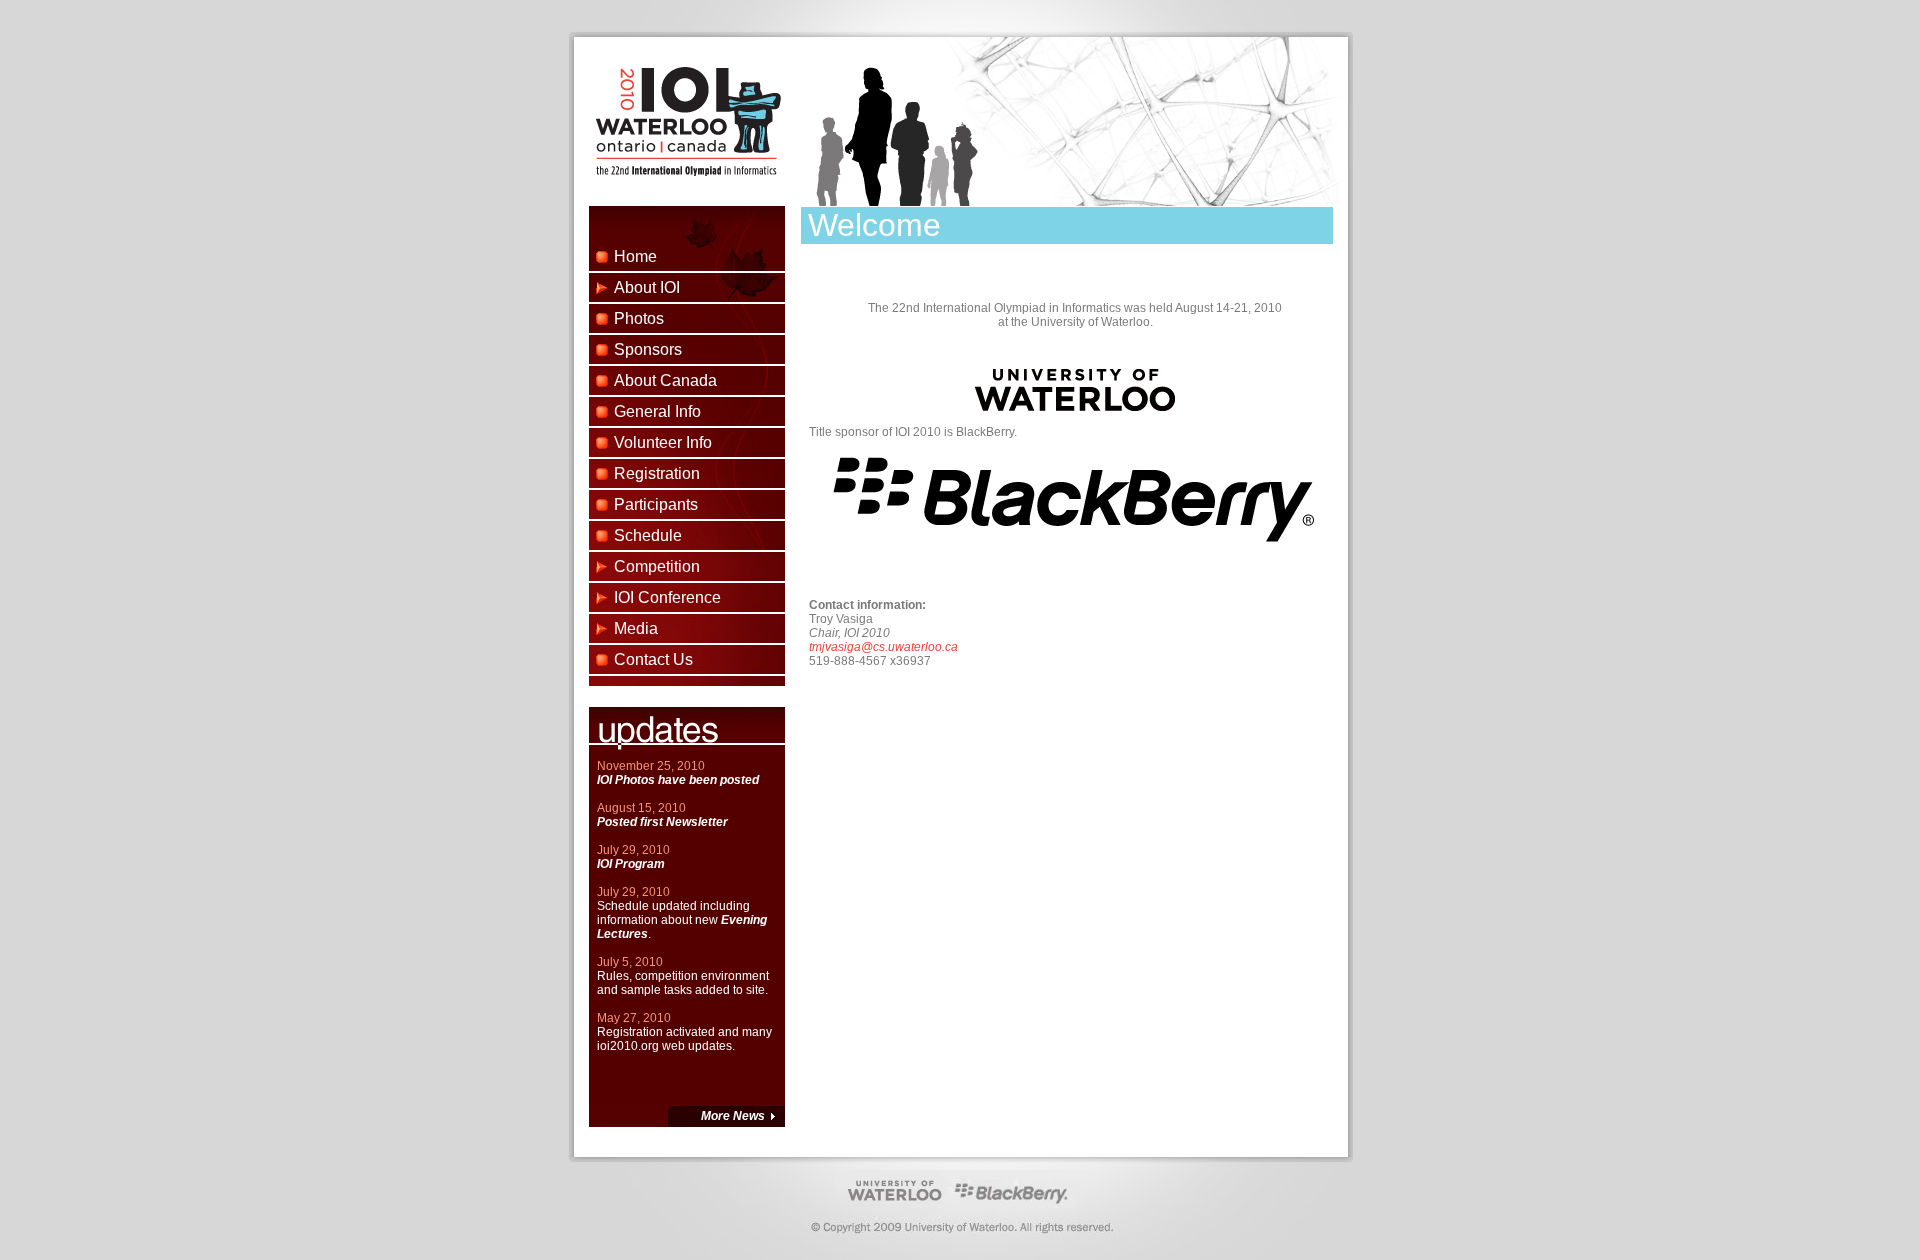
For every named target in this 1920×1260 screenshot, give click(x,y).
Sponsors (648, 349)
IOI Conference (667, 597)
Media (636, 628)
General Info (657, 411)
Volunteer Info (663, 442)
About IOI (647, 287)
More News (733, 1116)
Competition (657, 566)
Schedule (648, 535)
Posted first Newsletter (662, 822)
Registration (657, 473)
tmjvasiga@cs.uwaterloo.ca (883, 647)
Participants (656, 504)
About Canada (665, 380)
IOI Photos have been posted (678, 780)
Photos (639, 318)
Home (635, 256)
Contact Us (653, 659)
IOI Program (631, 864)
